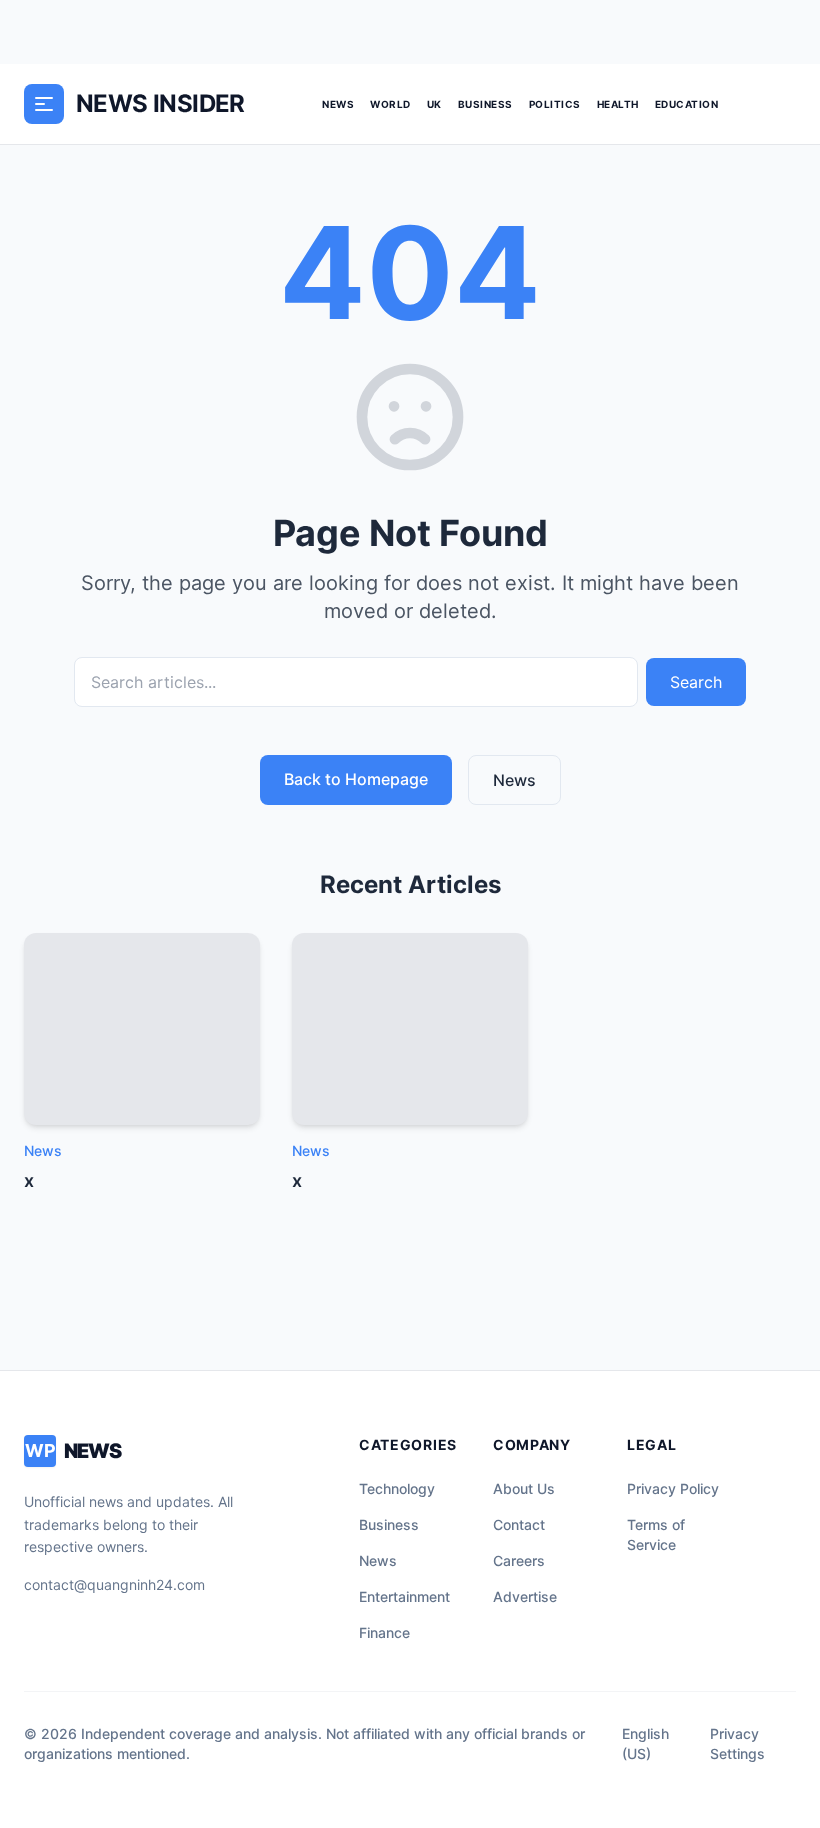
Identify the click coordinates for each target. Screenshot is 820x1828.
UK (434, 104)
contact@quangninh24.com (114, 1584)
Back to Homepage (356, 779)
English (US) (645, 1743)
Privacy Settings (737, 1743)
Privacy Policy (673, 1488)
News (338, 104)
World (390, 104)
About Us (524, 1488)
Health (618, 104)
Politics (555, 104)
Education (687, 104)
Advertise (525, 1596)
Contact (519, 1524)
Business (485, 104)
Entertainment (404, 1596)
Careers (519, 1560)
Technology (397, 1488)
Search (696, 682)
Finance (384, 1632)
